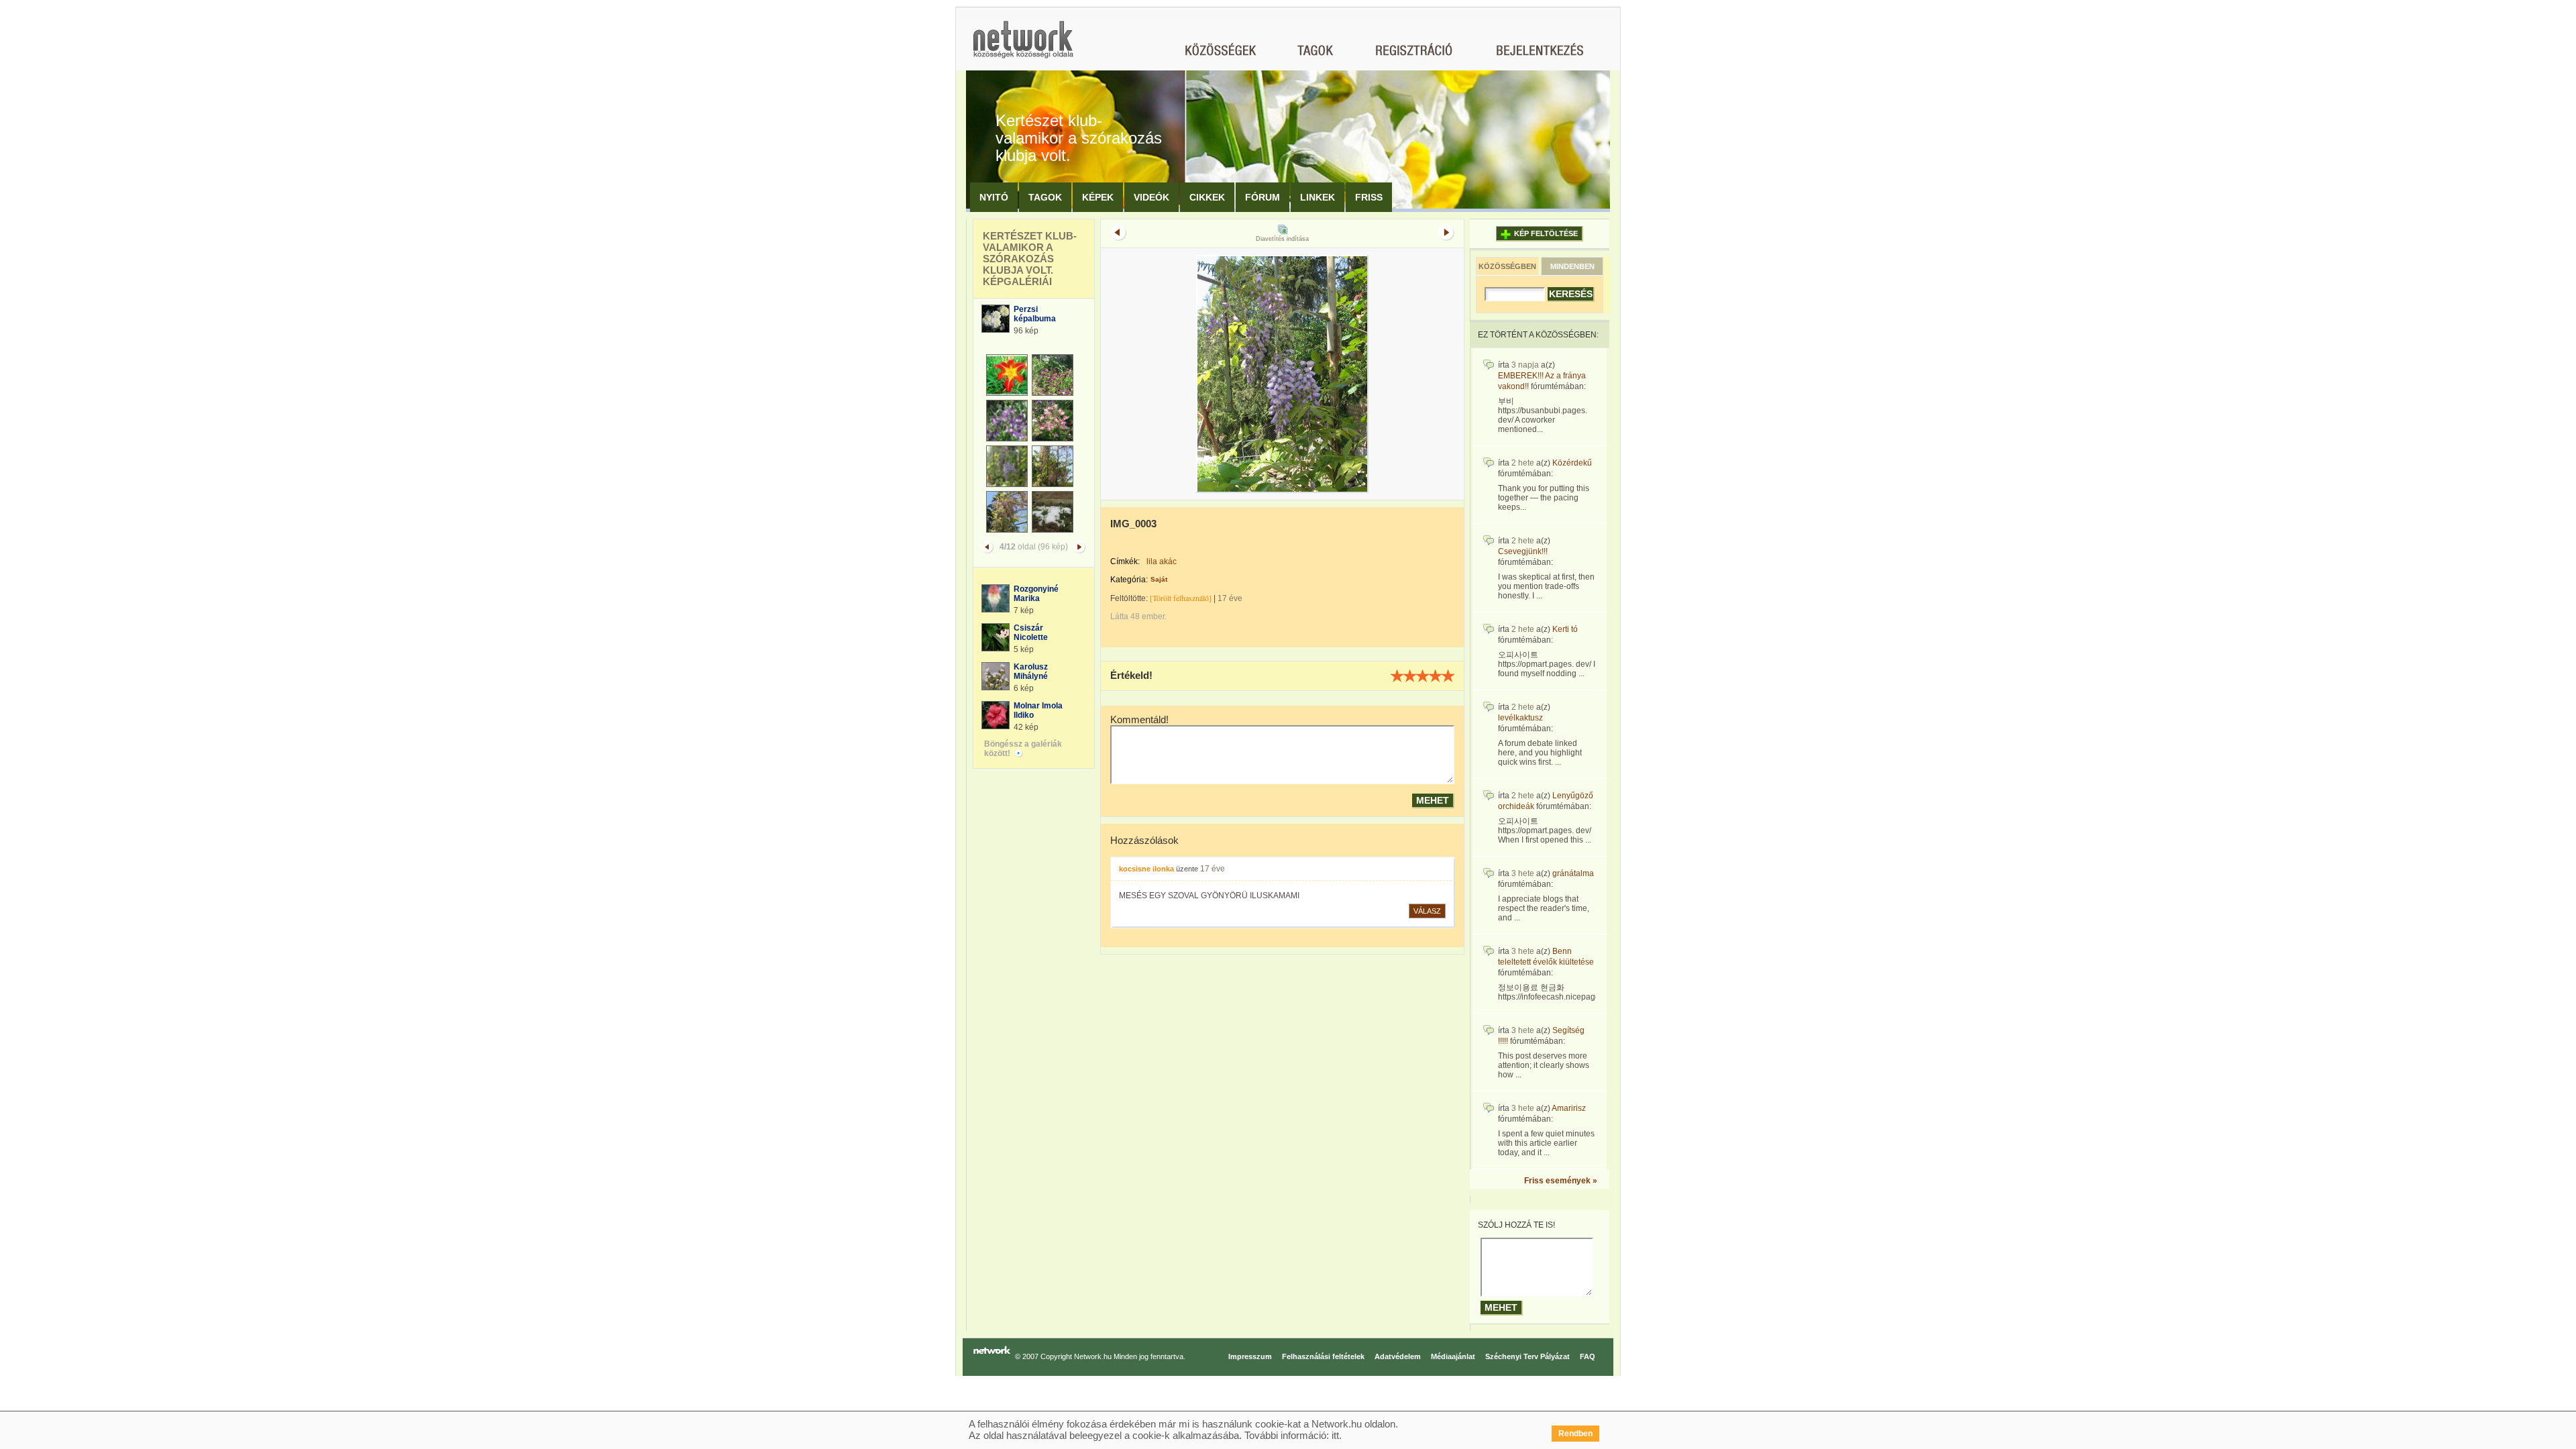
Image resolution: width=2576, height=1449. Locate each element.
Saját (1159, 579)
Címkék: (1125, 561)
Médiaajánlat (1453, 1356)
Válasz (1427, 911)
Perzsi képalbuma (1035, 314)
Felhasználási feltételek (1323, 1356)
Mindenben (1572, 266)
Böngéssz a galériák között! (1023, 749)
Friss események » (1561, 1181)
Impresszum (1250, 1356)
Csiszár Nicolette (1031, 633)
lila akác (1162, 561)
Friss (1369, 197)
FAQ (1588, 1356)
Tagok (1045, 197)
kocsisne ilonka (1146, 869)
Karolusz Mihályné (1031, 672)
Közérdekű (1572, 463)
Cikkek (1207, 197)
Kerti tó (1565, 629)
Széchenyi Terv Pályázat (1527, 1356)
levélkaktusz (1520, 718)
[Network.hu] (1023, 46)
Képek (1098, 197)
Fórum (1263, 197)
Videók (1151, 197)
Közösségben (1507, 266)
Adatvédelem (1398, 1356)
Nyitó (994, 197)
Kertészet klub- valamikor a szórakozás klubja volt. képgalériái (1030, 259)
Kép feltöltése (1546, 233)
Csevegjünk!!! (1523, 551)
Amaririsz (1569, 1108)
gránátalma (1573, 873)
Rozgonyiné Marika (1036, 594)
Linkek (1318, 197)
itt (1335, 1435)
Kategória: (1129, 580)
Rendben (1575, 1434)
